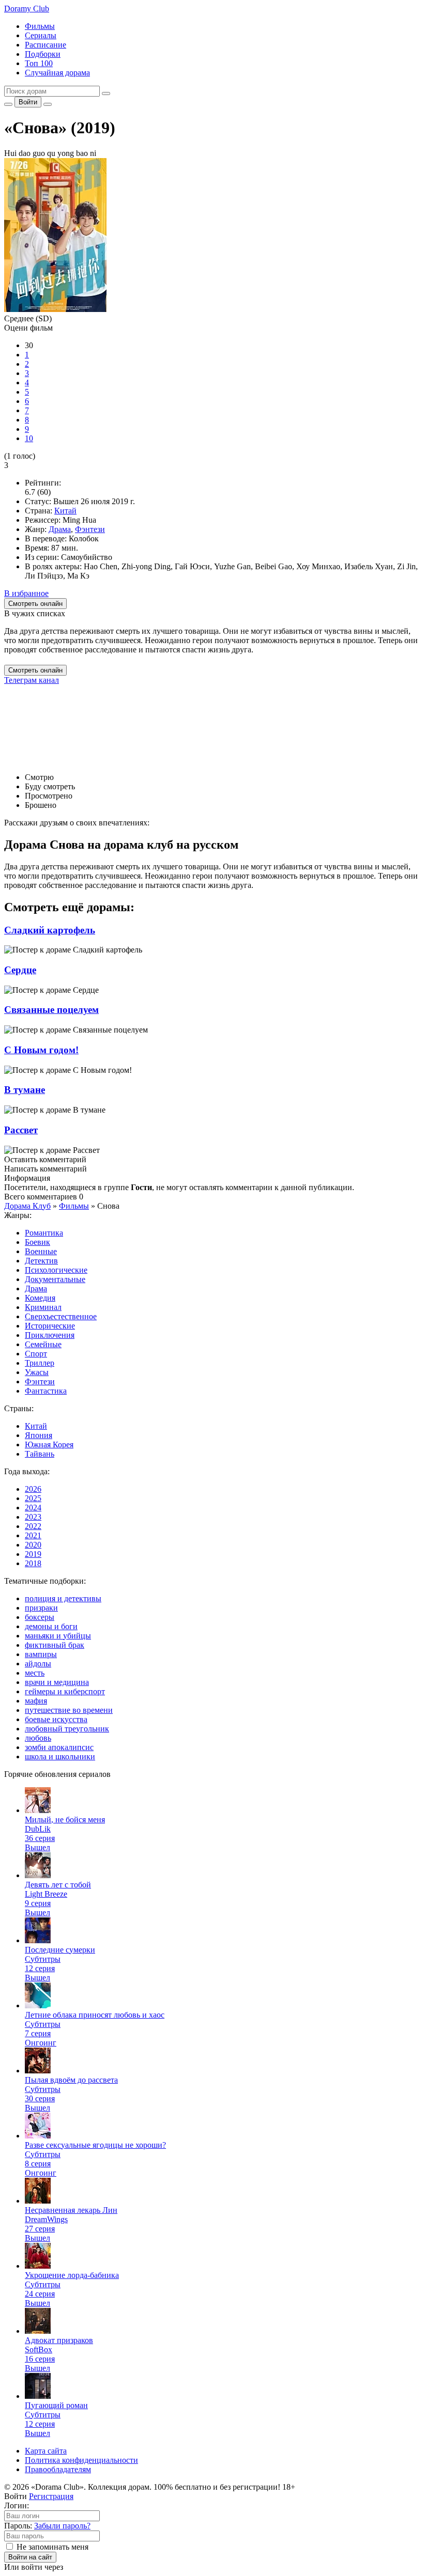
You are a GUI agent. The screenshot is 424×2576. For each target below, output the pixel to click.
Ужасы (37, 1372)
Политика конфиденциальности (81, 2460)
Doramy (27, 9)
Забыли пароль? (62, 2526)
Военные (41, 1251)
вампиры (41, 1654)
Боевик (37, 1242)
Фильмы (40, 26)
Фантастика (46, 1391)
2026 (33, 1489)
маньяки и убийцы (58, 1636)
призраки (41, 1608)
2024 (33, 1508)
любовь (38, 1738)
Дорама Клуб (27, 1206)
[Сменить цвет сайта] (8, 104)
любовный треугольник (67, 1729)
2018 (33, 1563)
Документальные (55, 1279)
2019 (33, 1554)
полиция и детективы (63, 1598)
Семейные (43, 1344)
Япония (39, 1435)
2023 (33, 1517)
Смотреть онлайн (35, 670)
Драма (60, 529)
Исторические (50, 1326)
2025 (33, 1498)
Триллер (40, 1363)
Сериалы (41, 35)
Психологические (56, 1270)
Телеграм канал (32, 680)
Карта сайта (46, 2451)
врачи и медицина (57, 1682)
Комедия (40, 1298)
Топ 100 (39, 63)
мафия (36, 1701)
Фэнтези (90, 529)
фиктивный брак (55, 1645)
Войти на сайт (30, 2557)
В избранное (26, 593)
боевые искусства (56, 1719)
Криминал (43, 1307)
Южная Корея (49, 1445)
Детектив (41, 1261)
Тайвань (40, 1454)
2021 (33, 1535)
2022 (33, 1526)
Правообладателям (58, 2469)
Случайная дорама (57, 73)
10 (29, 438)
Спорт (36, 1354)
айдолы (38, 1664)
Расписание (46, 45)
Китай (65, 511)
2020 (33, 1545)
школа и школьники (60, 1757)
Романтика (44, 1233)
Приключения (50, 1335)
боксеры (40, 1617)
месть (35, 1673)
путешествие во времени (69, 1710)
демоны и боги (51, 1626)
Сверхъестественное (61, 1316)
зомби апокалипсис (59, 1747)
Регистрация (51, 2496)
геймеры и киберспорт (65, 1691)
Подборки (43, 54)
